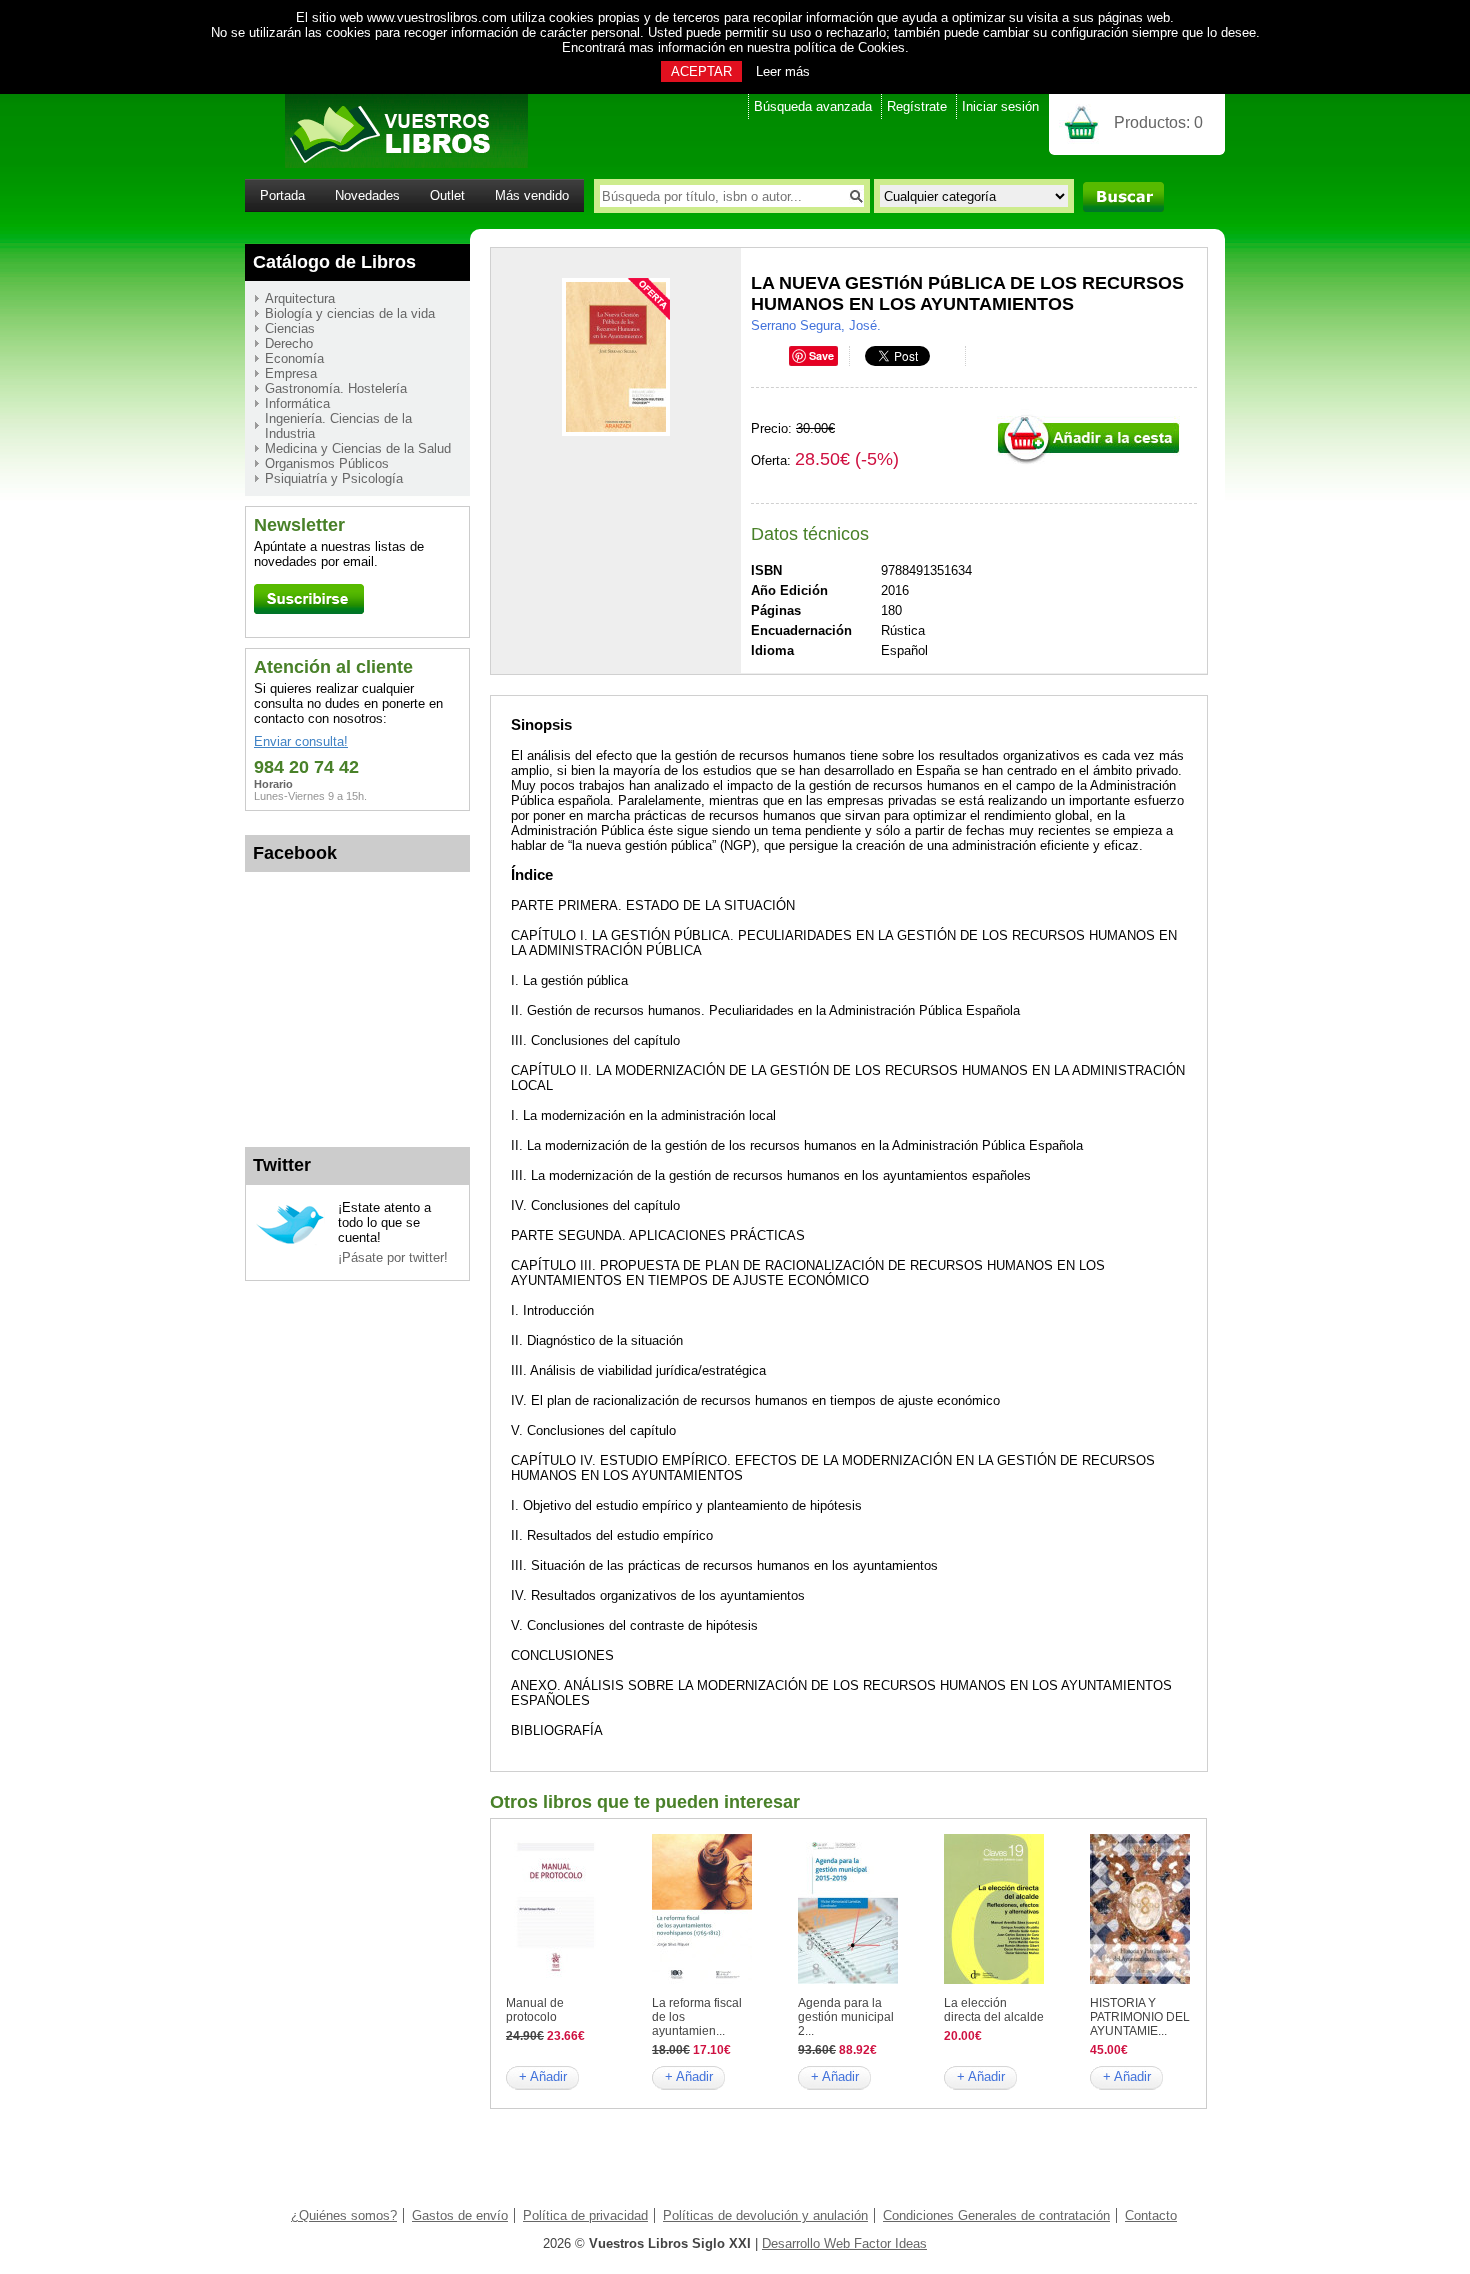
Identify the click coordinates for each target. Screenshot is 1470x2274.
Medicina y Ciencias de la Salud (358, 448)
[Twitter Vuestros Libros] (290, 1241)
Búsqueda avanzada (813, 106)
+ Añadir (543, 2076)
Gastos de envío (460, 2215)
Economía (294, 358)
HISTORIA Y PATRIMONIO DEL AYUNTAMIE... (1140, 2017)
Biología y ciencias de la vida (350, 313)
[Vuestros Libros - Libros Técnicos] (386, 163)
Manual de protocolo (535, 2010)
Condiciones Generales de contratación (996, 2215)
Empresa (291, 373)
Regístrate (917, 106)
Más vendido (532, 195)
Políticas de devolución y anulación (765, 2215)
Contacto (1151, 2215)
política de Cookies (849, 47)
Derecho (289, 343)
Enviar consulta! (301, 741)
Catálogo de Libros (334, 262)
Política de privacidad (585, 2215)
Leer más (783, 71)
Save (821, 355)
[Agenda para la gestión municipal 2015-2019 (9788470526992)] (848, 1979)
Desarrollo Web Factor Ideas (844, 2243)
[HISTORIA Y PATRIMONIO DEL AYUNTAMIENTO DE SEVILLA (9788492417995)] (1140, 1979)
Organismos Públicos (327, 463)
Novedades (367, 195)
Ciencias (290, 328)
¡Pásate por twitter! (393, 1257)
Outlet (447, 195)
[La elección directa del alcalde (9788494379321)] (994, 1979)
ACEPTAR (701, 71)
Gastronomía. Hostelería (336, 388)
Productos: (1158, 122)
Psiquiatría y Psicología (334, 478)
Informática (297, 403)
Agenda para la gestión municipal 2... (846, 2017)
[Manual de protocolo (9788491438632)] (556, 1979)
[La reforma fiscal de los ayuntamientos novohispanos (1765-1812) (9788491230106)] (702, 1979)
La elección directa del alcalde (994, 2010)
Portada (282, 195)
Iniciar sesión (1000, 106)
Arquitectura (300, 298)
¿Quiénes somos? (344, 2215)
